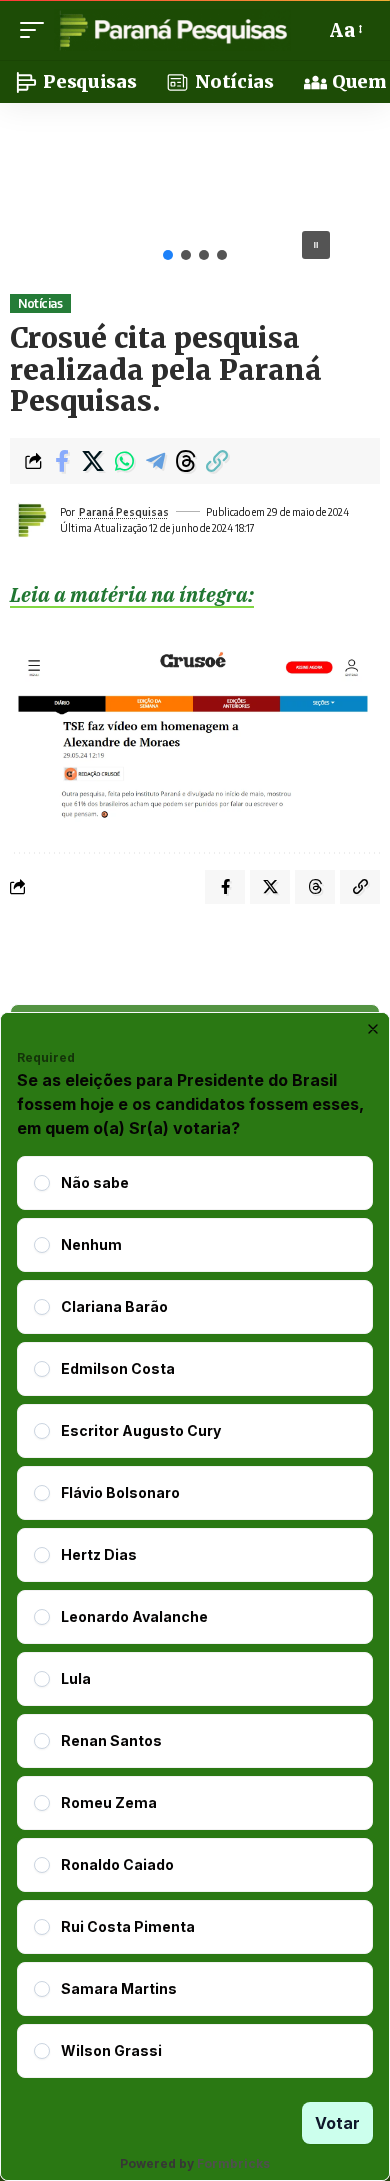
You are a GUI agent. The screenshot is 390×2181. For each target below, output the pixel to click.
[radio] (42, 1183)
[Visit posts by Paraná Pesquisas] (31, 520)
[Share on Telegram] (155, 461)
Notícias (40, 303)
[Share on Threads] (186, 461)
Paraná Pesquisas (124, 512)
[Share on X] (93, 461)
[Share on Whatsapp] (124, 461)
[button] (37, 30)
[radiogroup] (195, 1617)
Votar (337, 2123)
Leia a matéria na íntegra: (132, 594)
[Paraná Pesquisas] (172, 30)
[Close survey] (373, 1029)
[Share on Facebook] (62, 461)
